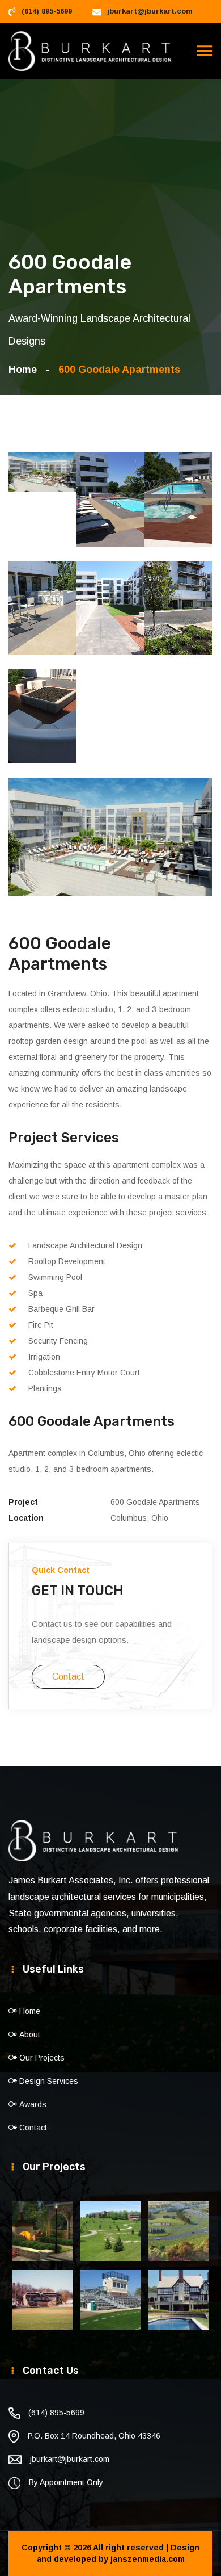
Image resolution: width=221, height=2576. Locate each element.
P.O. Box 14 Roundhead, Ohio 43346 (94, 2436)
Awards (33, 2104)
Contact (68, 1677)
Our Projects (42, 2058)
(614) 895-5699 (47, 11)
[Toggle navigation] (205, 51)
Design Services (49, 2081)
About (30, 2034)
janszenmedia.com (148, 2559)
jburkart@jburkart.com (150, 11)
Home (25, 370)
